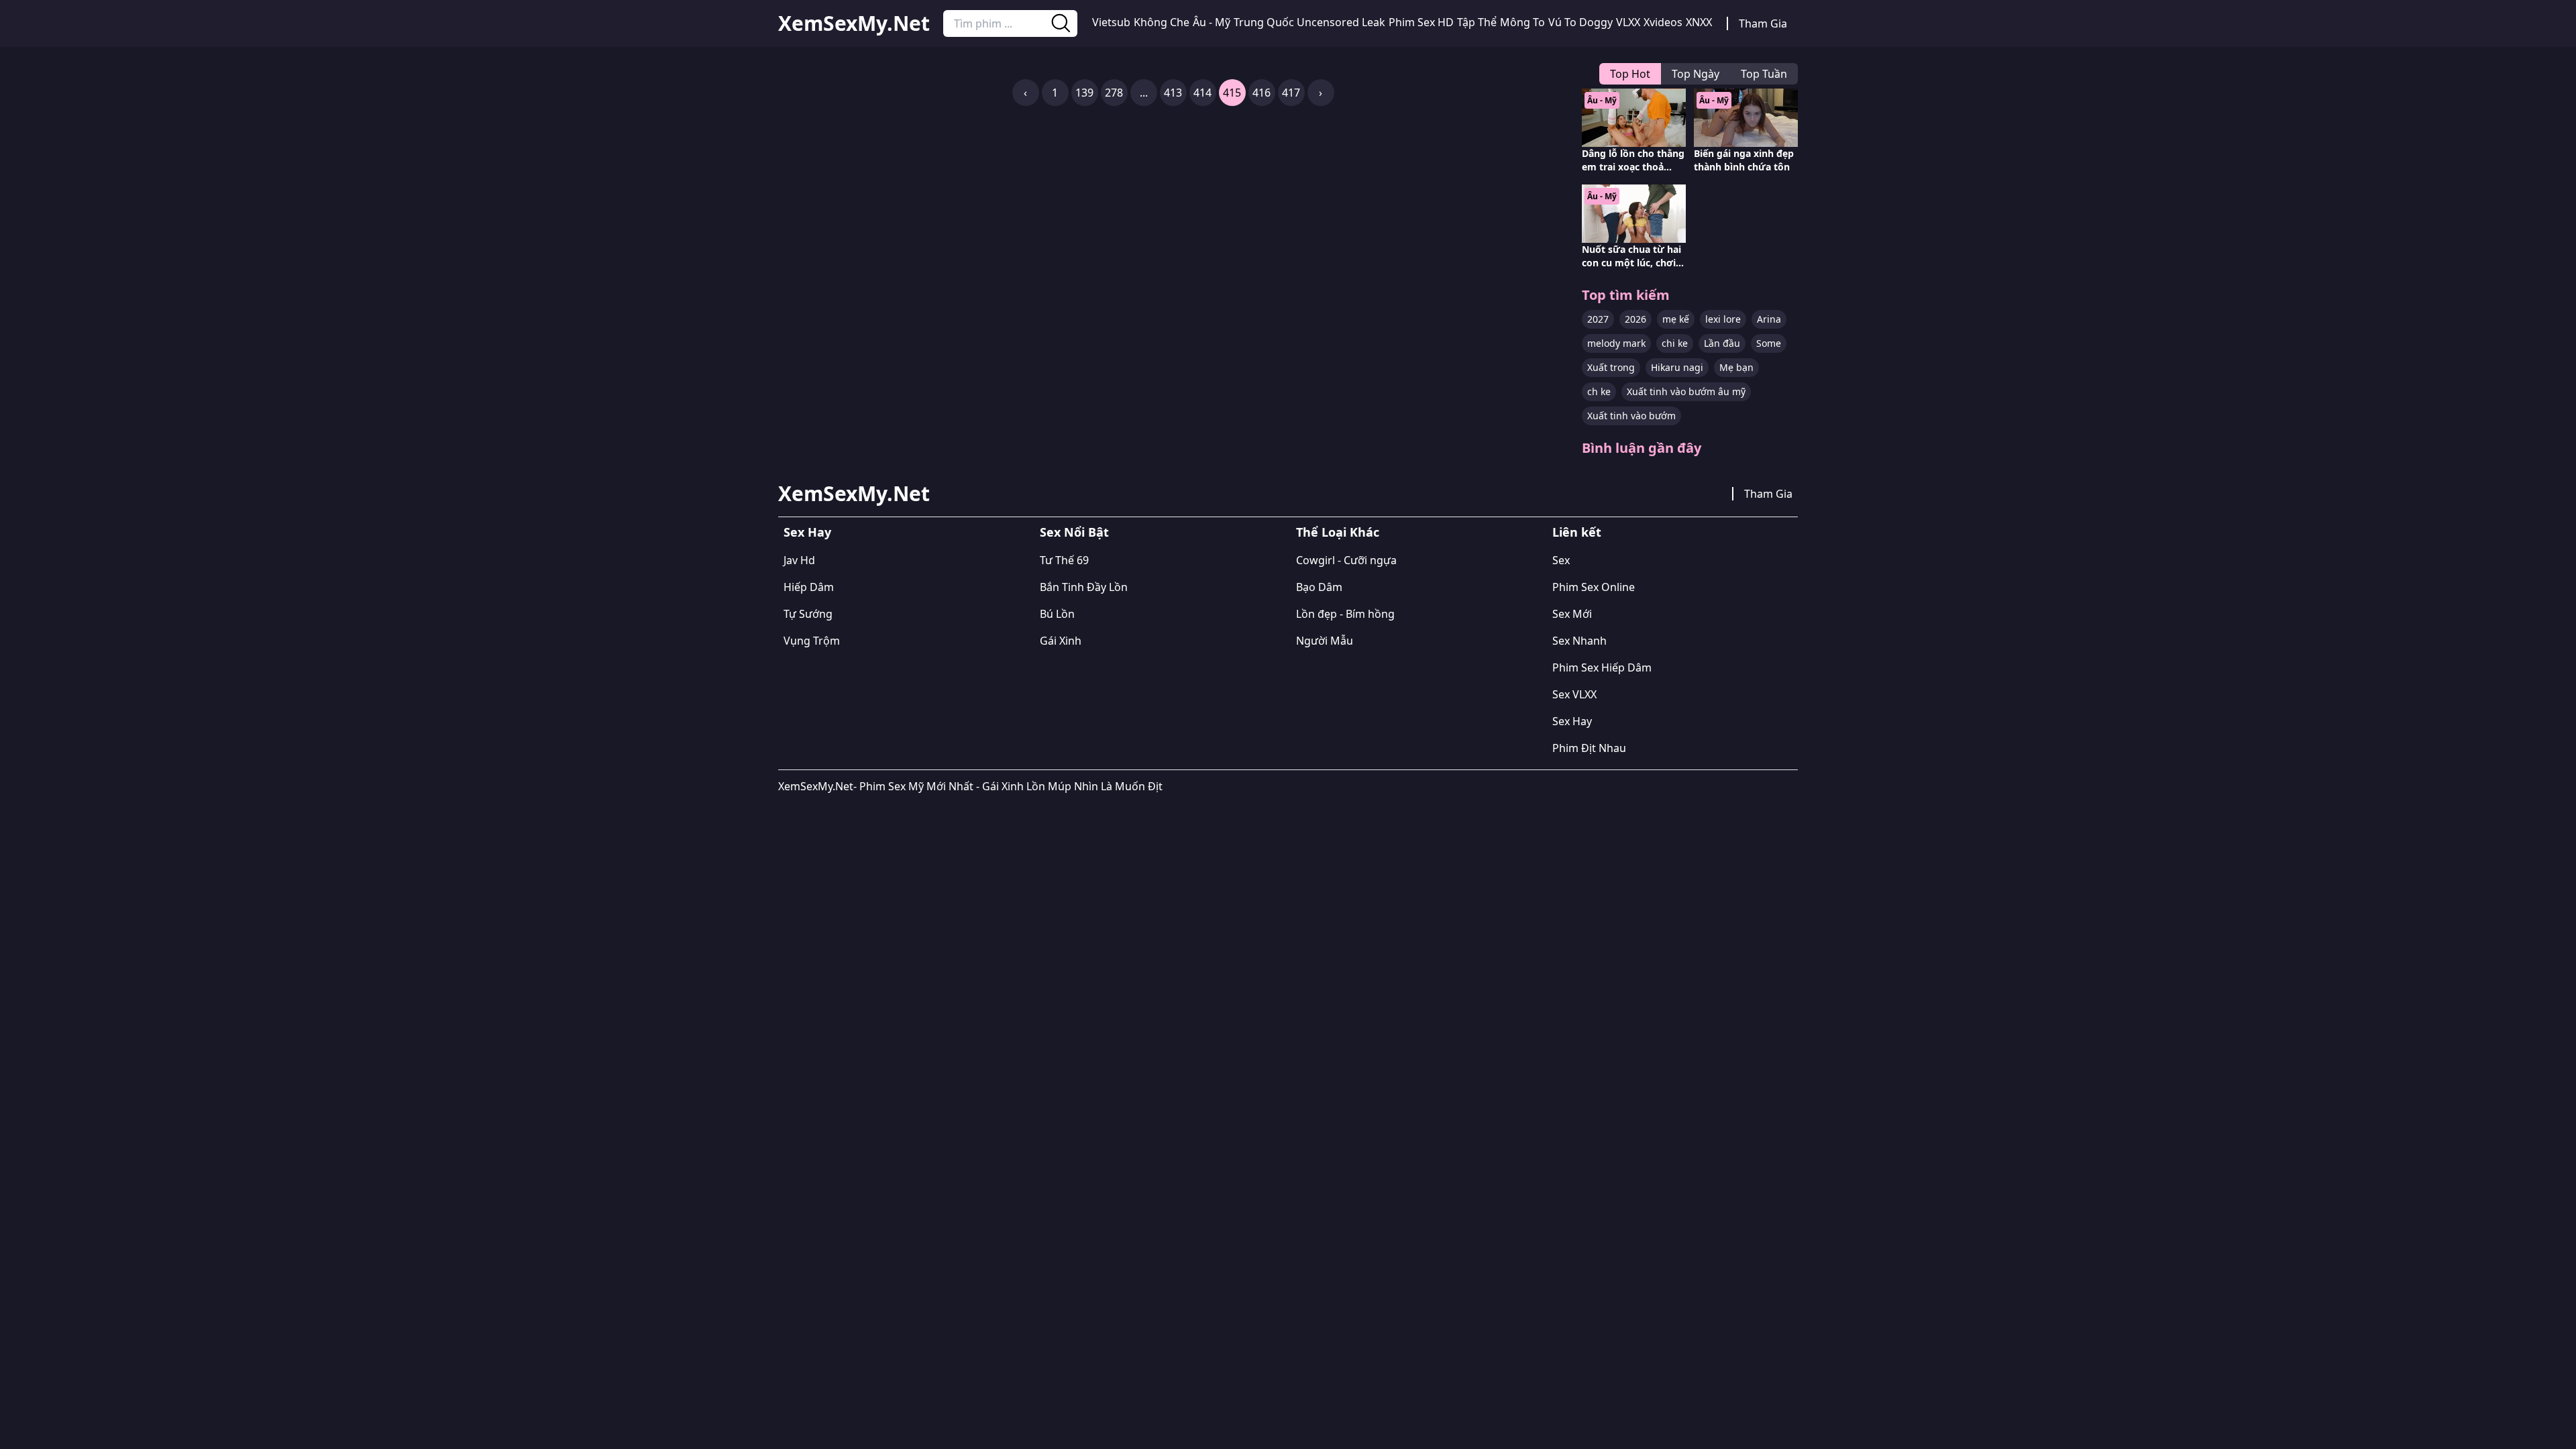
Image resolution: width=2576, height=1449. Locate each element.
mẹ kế (1676, 319)
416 (1262, 93)
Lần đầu (1722, 343)
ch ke (1599, 391)
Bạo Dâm (1319, 587)
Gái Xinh (1061, 641)
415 (1232, 93)
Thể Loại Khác (1338, 532)
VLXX (1628, 22)
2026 (1635, 319)
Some (1769, 343)
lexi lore (1723, 319)
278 (1114, 93)
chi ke (1675, 343)
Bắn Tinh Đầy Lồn (1084, 587)
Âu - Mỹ (1212, 22)
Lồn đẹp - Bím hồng (1345, 614)
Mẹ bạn (1736, 367)
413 (1173, 93)
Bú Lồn (1057, 614)
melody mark (1616, 343)
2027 (1598, 319)
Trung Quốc (1264, 22)
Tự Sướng (808, 614)
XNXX (1699, 22)
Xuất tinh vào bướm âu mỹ (1686, 391)
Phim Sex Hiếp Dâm (1602, 667)
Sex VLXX (1574, 694)
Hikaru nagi (1677, 367)
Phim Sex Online (1594, 587)
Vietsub (1111, 22)
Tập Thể (1477, 22)
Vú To (1562, 22)
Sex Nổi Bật (1074, 532)
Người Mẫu (1325, 641)
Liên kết (1577, 532)
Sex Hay (807, 532)
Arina (1769, 319)
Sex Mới (1572, 614)
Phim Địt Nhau (1589, 748)
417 (1291, 93)
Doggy (1596, 22)
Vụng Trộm (812, 641)
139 (1084, 93)
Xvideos (1663, 22)
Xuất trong (1611, 367)
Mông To (1522, 22)
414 (1202, 93)
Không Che (1162, 22)
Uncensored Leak (1341, 22)
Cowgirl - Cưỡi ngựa (1346, 560)
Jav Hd (799, 560)
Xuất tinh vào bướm (1631, 416)
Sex (1561, 560)
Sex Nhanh (1579, 641)
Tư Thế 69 (1064, 560)
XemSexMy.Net (854, 23)
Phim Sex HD (1421, 22)
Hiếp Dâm (809, 587)
